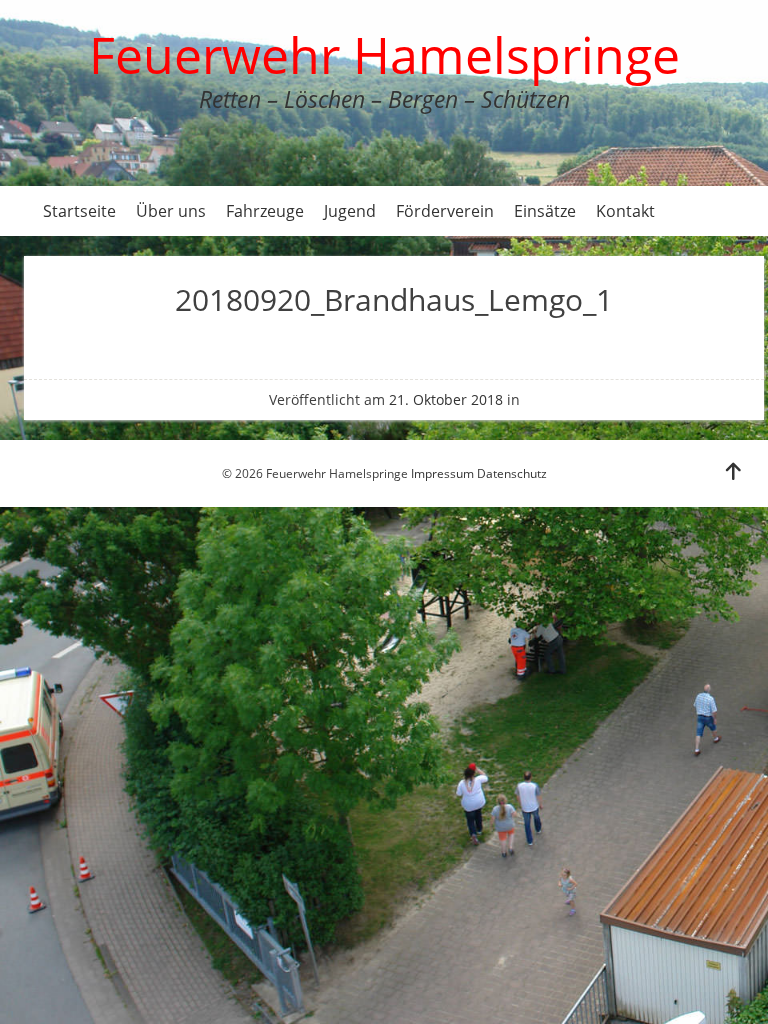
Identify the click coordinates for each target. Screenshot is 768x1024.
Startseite (79, 211)
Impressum (442, 473)
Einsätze (545, 211)
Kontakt (625, 211)
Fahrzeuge (265, 211)
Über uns (171, 211)
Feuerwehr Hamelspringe (384, 55)
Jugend (350, 211)
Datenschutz (512, 473)
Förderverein (445, 211)
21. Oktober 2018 (446, 399)
